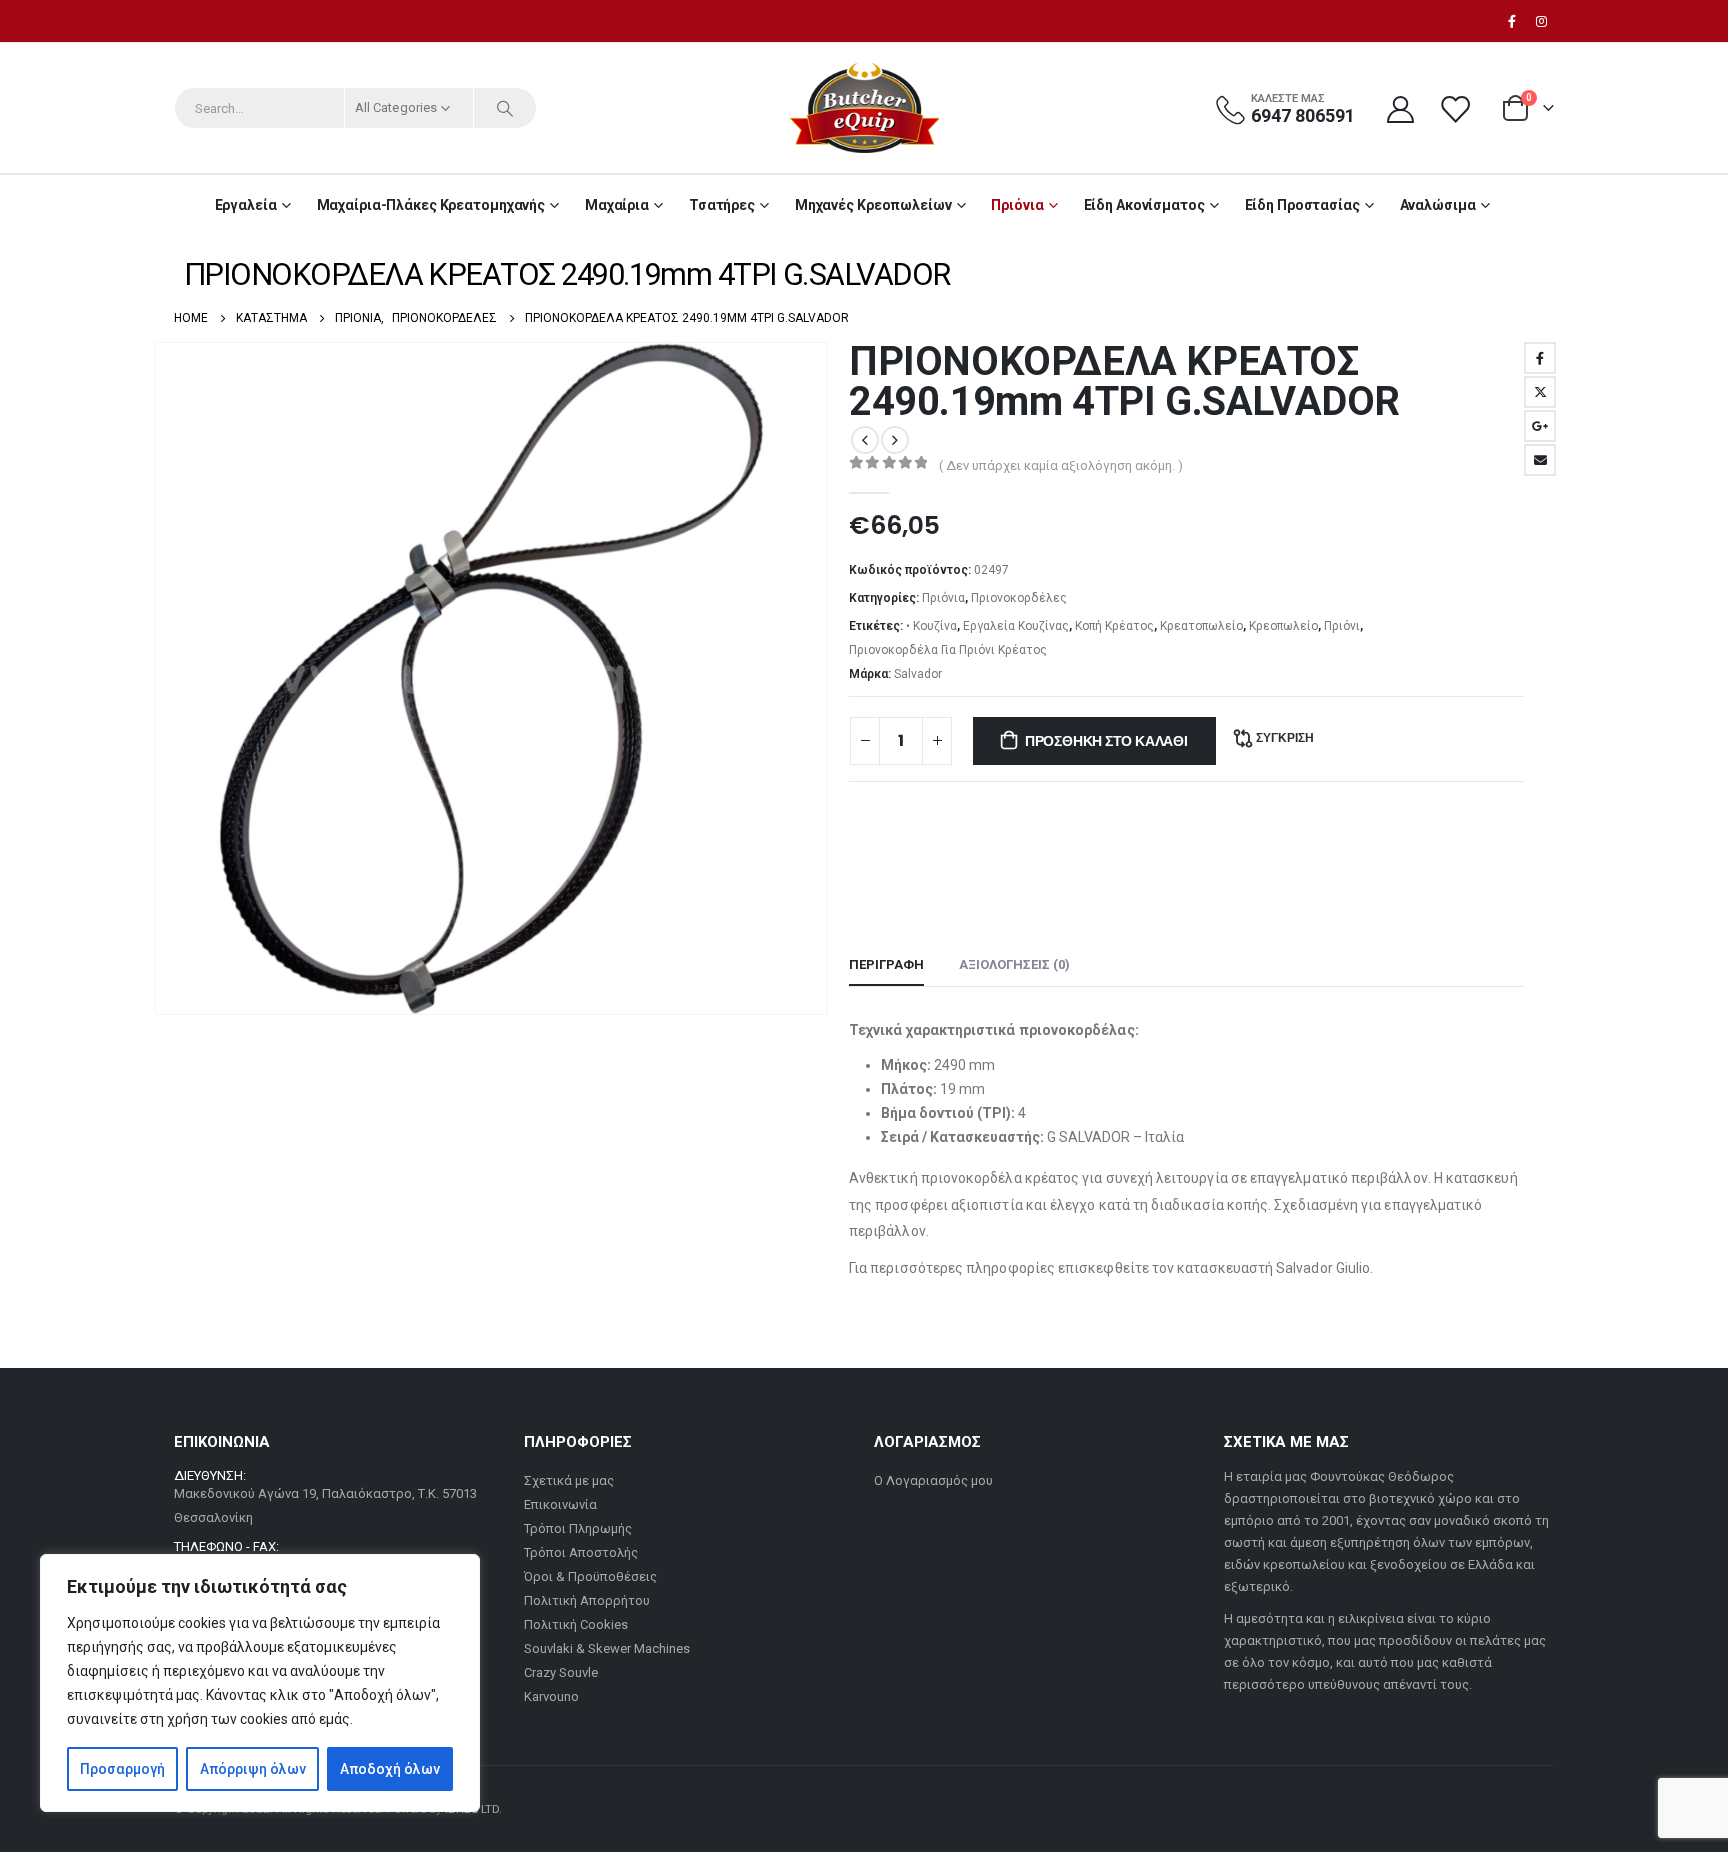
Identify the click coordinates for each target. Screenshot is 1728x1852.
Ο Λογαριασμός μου (933, 1480)
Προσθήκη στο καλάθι (1106, 741)
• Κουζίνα (931, 626)
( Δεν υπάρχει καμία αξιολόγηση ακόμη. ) (1061, 465)
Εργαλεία (246, 205)
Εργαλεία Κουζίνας (1016, 626)
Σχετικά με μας (569, 1480)
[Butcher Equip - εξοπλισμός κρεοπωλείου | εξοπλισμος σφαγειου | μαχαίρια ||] (864, 108)
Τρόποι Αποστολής (581, 1552)
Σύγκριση (1285, 737)
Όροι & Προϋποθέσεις (590, 1576)
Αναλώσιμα (1438, 205)
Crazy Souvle (561, 1672)
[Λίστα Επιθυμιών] (1457, 108)
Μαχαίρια (617, 205)
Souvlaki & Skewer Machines (607, 1648)
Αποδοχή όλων (390, 1769)
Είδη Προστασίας (1302, 205)
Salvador (918, 674)
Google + (1540, 426)
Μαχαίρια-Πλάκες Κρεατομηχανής (431, 205)
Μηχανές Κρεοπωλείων (873, 205)
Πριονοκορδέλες (1019, 598)
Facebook (1540, 358)
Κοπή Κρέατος (1114, 626)
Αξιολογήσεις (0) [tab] (1014, 964)
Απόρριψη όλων (253, 1769)
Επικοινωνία (560, 1504)
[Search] (505, 108)
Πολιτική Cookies (576, 1624)
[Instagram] (1541, 21)
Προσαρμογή (122, 1769)
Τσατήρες (722, 205)
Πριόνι (1342, 626)
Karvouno (551, 1696)
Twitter (1540, 392)
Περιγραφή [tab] (886, 964)
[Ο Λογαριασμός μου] (1400, 108)
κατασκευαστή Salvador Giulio (1273, 1268)
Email (1540, 460)
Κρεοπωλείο (1283, 626)
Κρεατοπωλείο (1201, 626)
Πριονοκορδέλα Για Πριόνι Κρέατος (948, 650)
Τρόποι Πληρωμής (578, 1528)
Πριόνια (1017, 205)
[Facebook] (1512, 21)
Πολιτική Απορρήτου (587, 1600)
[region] (260, 1683)
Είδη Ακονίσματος (1144, 205)
